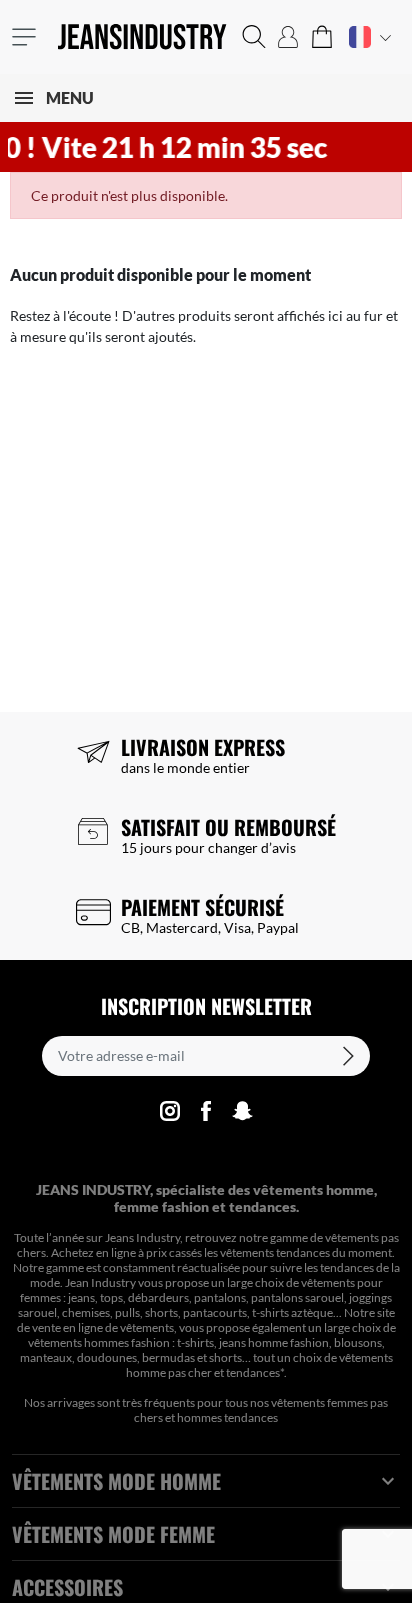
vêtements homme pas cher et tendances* (259, 1365)
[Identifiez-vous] (288, 37)
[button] (254, 37)
